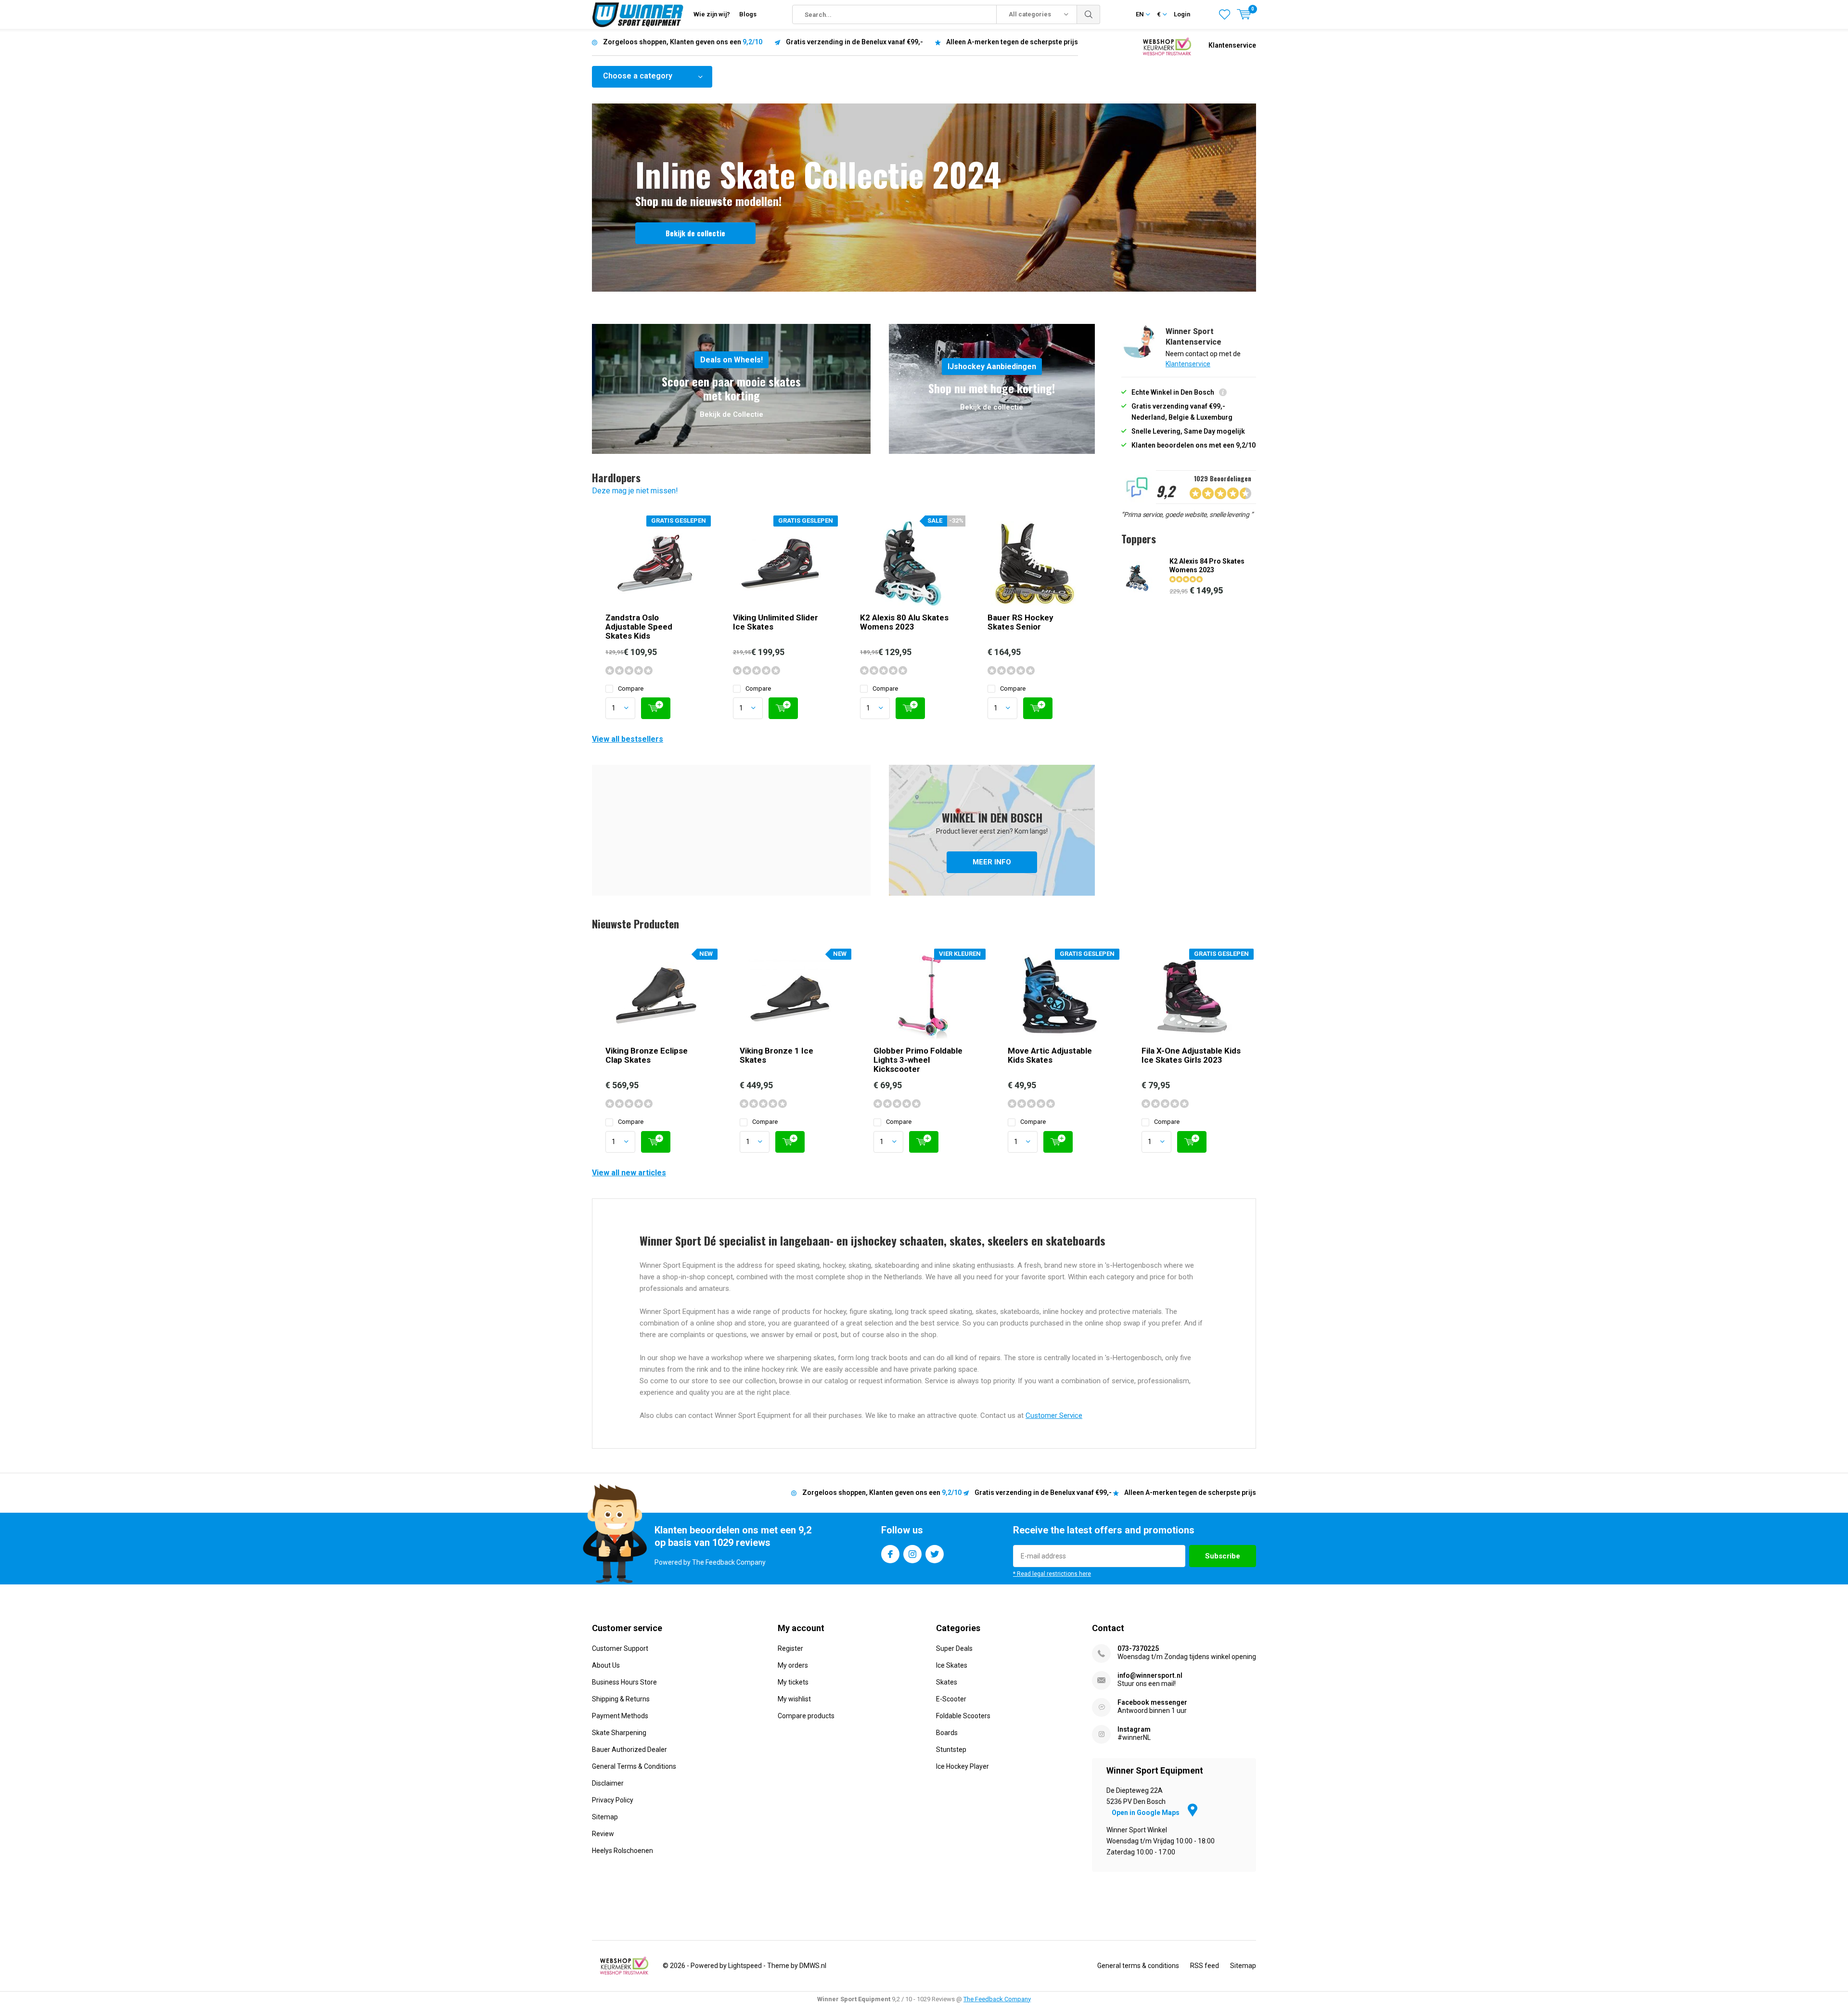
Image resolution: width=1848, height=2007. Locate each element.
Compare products (806, 1716)
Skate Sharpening (619, 1733)
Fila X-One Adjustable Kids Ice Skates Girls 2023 (1191, 1055)
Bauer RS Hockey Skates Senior (1020, 622)
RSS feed (1205, 1966)
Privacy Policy (613, 1800)
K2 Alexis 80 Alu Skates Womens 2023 (904, 622)
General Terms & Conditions (634, 1766)
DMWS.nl (813, 1966)
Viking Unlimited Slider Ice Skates (776, 622)
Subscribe (1223, 1556)
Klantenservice (1232, 45)
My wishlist (794, 1699)
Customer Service (1054, 1415)
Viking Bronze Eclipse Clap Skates (647, 1055)
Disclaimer (608, 1783)
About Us (606, 1665)
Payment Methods (620, 1716)
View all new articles (629, 1173)
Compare (631, 688)
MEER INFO (992, 830)
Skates (947, 1682)
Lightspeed (745, 1966)
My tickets (793, 1682)
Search (1089, 14)
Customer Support (620, 1648)
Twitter (935, 1554)
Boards (947, 1733)
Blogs (748, 14)
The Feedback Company (997, 1999)
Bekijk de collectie (695, 233)
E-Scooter (951, 1699)
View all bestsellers (628, 739)
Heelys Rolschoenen (622, 1851)
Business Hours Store (624, 1682)
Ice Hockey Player (962, 1766)
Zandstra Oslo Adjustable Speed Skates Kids (639, 627)
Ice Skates (952, 1665)
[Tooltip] (1223, 393)
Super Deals (954, 1648)
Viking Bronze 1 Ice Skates (776, 1055)
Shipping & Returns (621, 1699)
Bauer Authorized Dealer (629, 1750)
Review (603, 1834)
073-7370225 (1138, 1648)
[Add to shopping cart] (656, 708)
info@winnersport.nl (1150, 1675)
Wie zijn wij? (712, 14)
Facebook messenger (1152, 1702)
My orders (793, 1665)
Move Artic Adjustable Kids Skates (1050, 1055)
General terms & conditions (1138, 1966)
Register (790, 1648)
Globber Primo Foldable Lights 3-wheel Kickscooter (918, 1060)
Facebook (890, 1554)
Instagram (912, 1554)
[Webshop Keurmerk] (1167, 45)
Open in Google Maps (1146, 1813)
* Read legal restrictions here (1052, 1574)
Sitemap (605, 1817)
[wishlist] (1225, 14)
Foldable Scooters (963, 1716)
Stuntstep (951, 1750)
